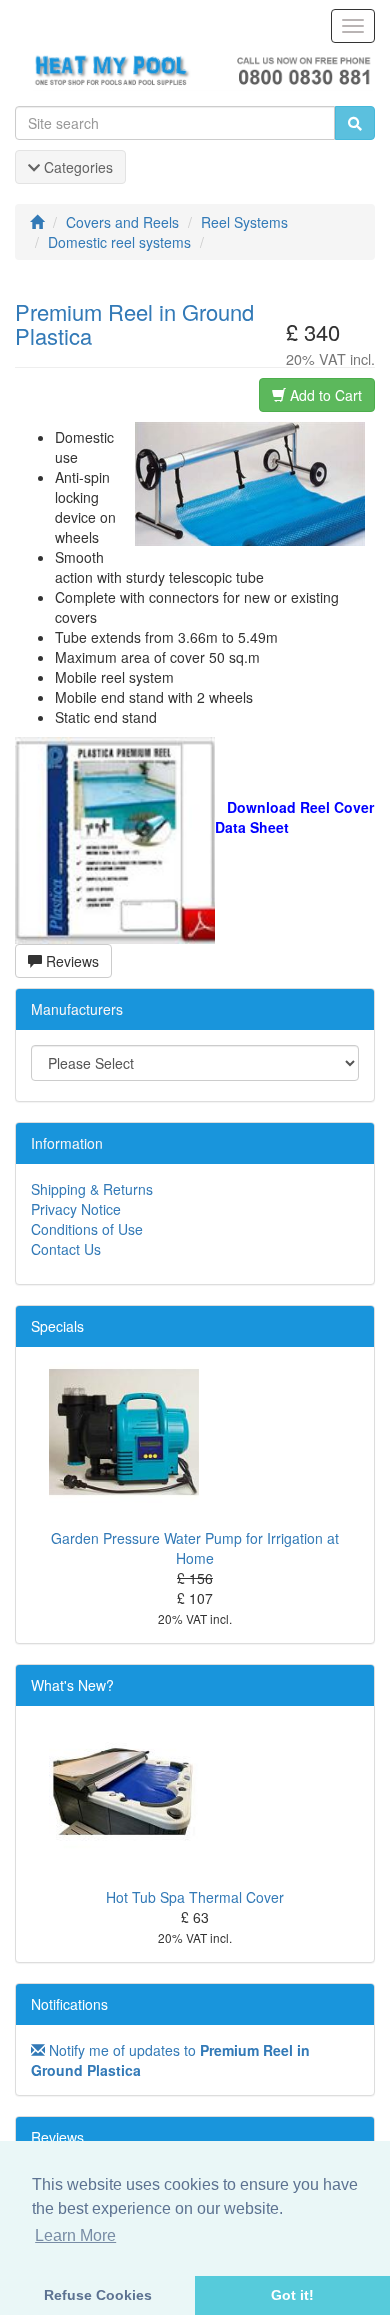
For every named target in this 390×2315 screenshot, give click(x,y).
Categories (76, 167)
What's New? (72, 1685)
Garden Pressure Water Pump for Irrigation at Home (195, 1548)
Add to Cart (324, 395)
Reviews (70, 961)
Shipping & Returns (92, 1189)
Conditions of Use (87, 1229)
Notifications (69, 2004)
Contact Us (66, 1249)
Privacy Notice (76, 1209)
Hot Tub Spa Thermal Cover (195, 1897)
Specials (57, 1326)
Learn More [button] (75, 2235)
